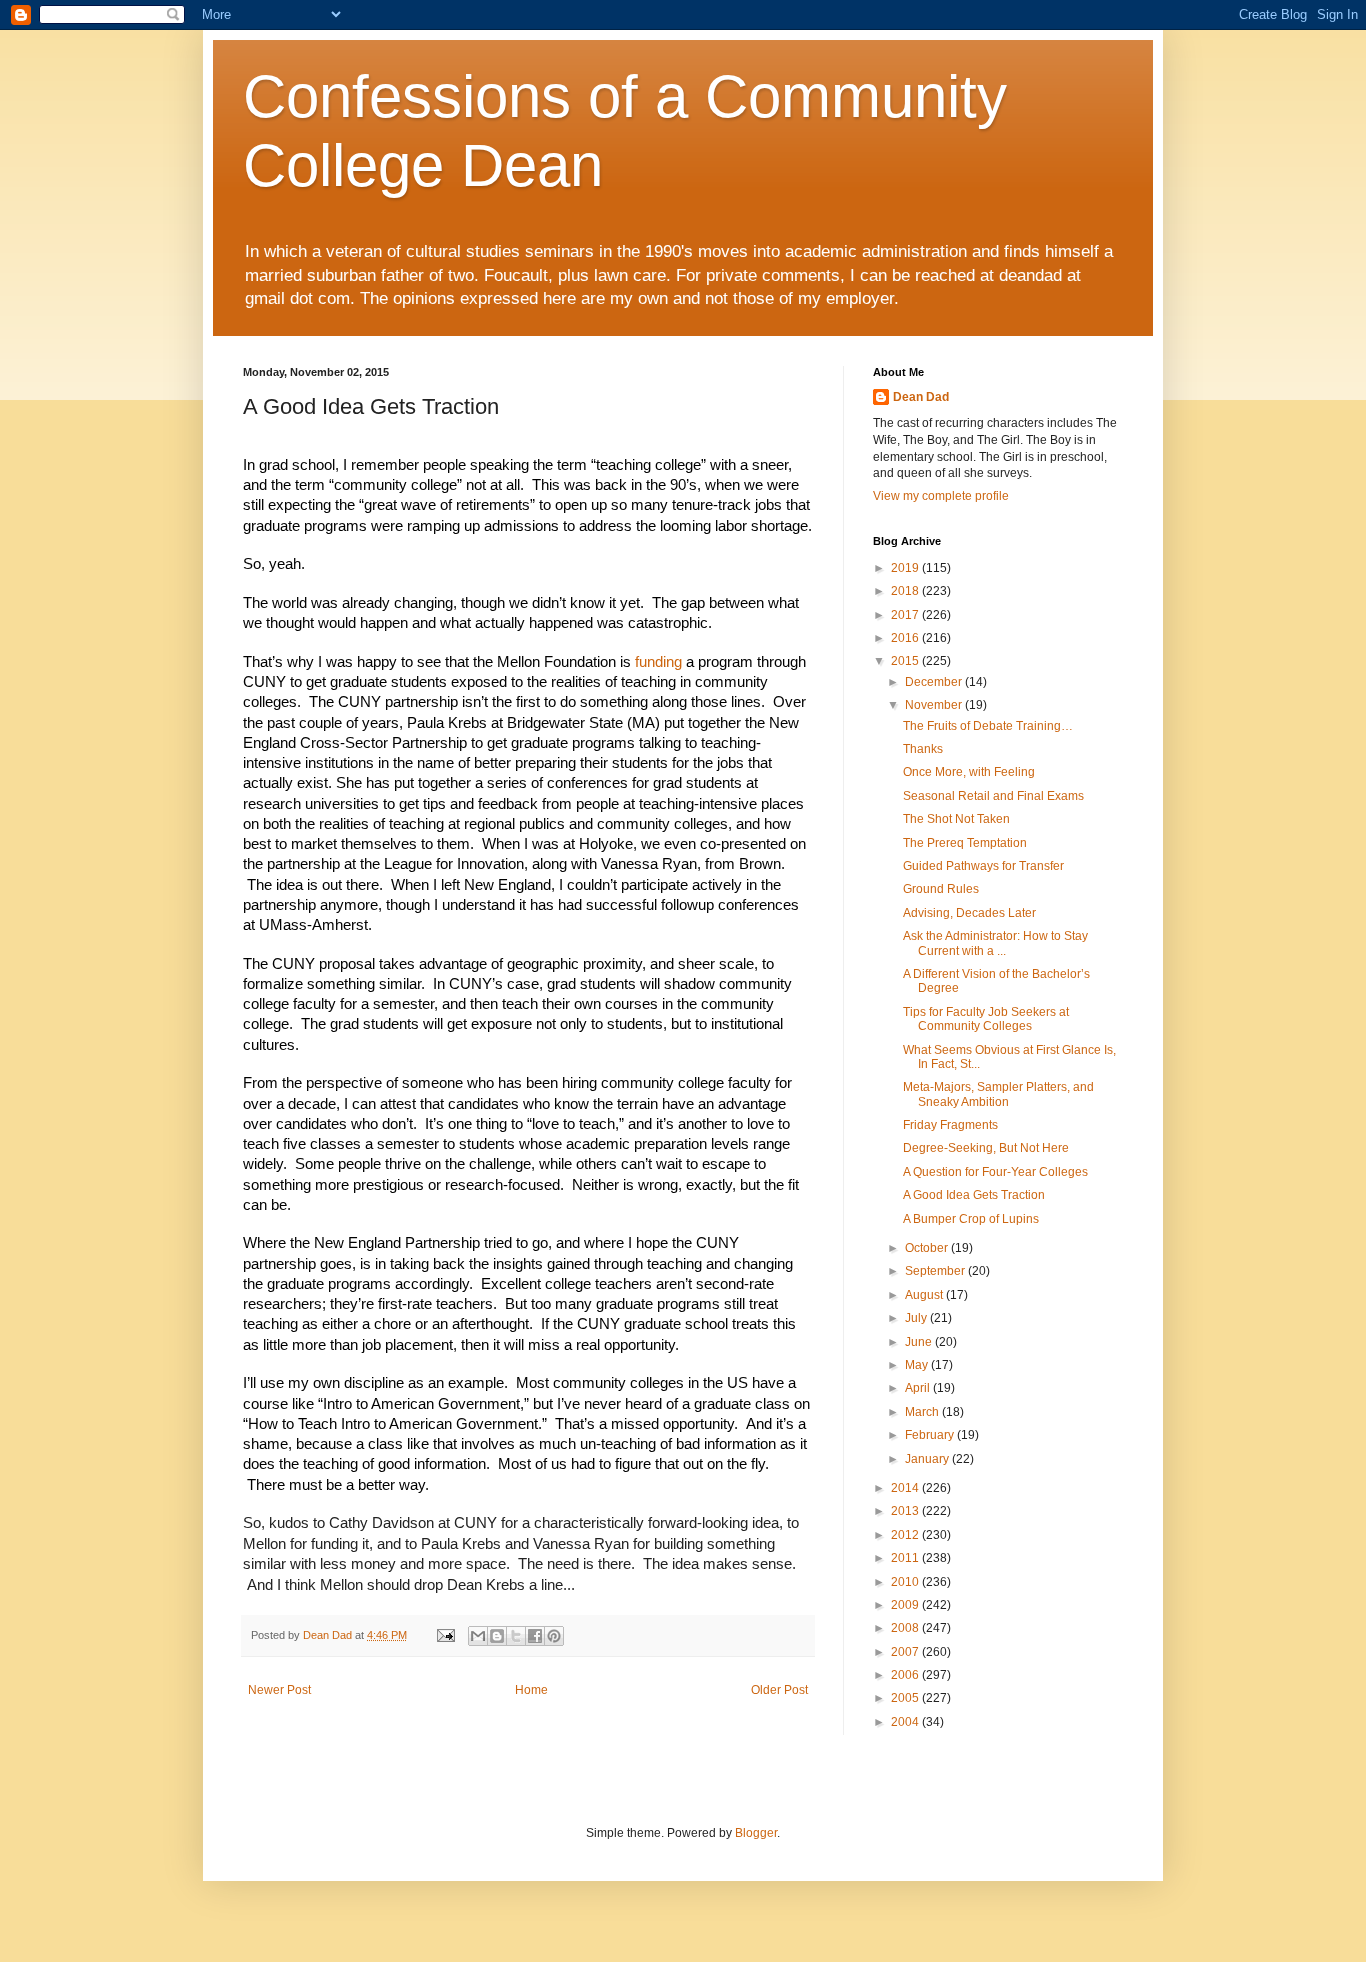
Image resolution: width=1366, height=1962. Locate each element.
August (925, 1295)
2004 (906, 1722)
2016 (906, 638)
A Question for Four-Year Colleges (995, 1172)
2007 (906, 1652)
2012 (906, 1535)
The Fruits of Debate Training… (988, 726)
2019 (906, 568)
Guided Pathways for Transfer (983, 866)
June (920, 1342)
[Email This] (478, 1636)
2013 (906, 1511)
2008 (906, 1628)
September (936, 1271)
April (919, 1388)
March (923, 1412)
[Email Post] (445, 1635)
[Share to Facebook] (535, 1636)
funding (660, 662)
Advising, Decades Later (969, 913)
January (928, 1459)
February (931, 1435)
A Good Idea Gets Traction (974, 1195)
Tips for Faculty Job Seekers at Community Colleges (986, 1019)
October (928, 1248)
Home (531, 1690)
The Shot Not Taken (956, 819)
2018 (906, 591)
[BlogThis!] (497, 1636)
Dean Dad (921, 397)
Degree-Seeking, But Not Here (986, 1148)
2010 (906, 1582)
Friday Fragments (950, 1125)
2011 (906, 1558)
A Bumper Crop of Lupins (971, 1219)
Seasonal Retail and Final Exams (993, 796)
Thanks (923, 749)
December (935, 682)
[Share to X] (516, 1636)
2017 (906, 615)
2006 (906, 1675)
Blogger (756, 1833)
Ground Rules (941, 889)
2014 (906, 1488)
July (917, 1318)
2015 (906, 661)
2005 (906, 1698)
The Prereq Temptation (965, 843)
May (918, 1365)
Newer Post (279, 1690)
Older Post (779, 1690)
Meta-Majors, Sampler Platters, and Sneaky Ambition (998, 1094)
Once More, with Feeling (969, 772)
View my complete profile (941, 496)
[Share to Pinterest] (554, 1636)
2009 (906, 1605)
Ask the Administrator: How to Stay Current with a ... (995, 943)
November (935, 705)
